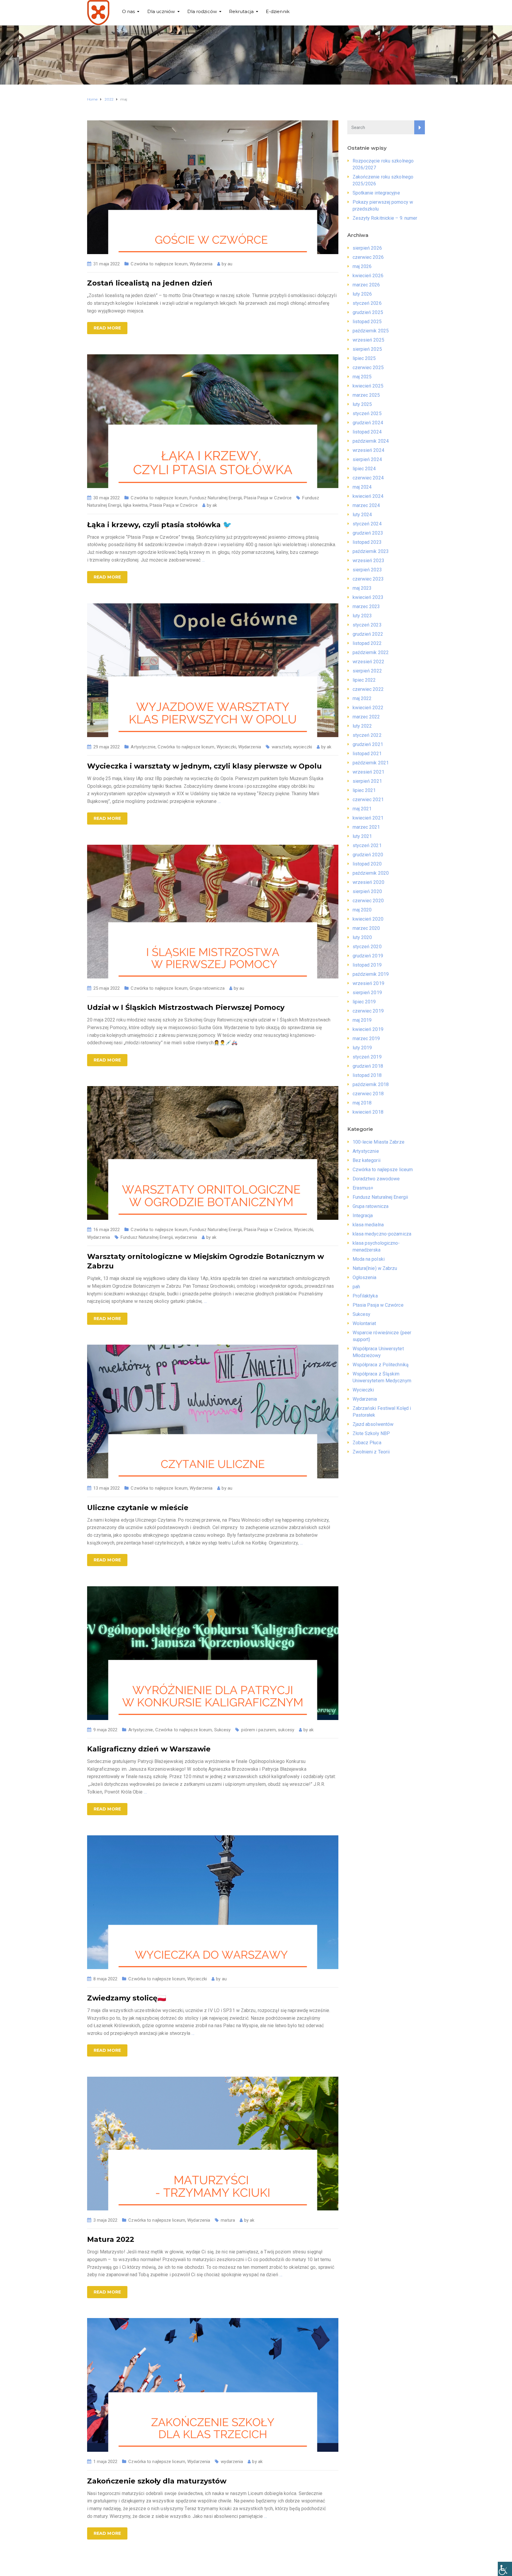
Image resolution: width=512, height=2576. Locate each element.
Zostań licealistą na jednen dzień (150, 283)
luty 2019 (362, 1048)
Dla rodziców (202, 11)
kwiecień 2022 (368, 708)
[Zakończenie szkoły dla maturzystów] (213, 2385)
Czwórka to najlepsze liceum (159, 264)
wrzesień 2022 (368, 662)
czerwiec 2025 (368, 368)
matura (228, 2220)
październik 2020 (371, 873)
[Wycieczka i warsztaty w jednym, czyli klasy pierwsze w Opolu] (213, 670)
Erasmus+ (363, 1188)
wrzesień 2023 (368, 561)
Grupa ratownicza (207, 988)
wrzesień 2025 (368, 340)
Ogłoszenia (365, 1277)
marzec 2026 (366, 285)
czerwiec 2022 (368, 689)
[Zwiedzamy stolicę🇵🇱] (213, 1902)
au (230, 264)
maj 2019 (362, 1020)
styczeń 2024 (367, 524)
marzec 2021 (366, 827)
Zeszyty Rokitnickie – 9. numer (385, 218)
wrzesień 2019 (368, 983)
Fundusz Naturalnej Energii (216, 498)
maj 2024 (362, 487)
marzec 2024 (366, 505)
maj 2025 (362, 377)
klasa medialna (368, 1225)
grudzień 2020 (368, 855)
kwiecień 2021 (368, 818)
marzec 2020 (366, 928)
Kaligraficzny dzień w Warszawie (149, 1749)
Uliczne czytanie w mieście (138, 1508)
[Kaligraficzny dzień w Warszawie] (213, 1653)
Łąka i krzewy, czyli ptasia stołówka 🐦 (159, 525)
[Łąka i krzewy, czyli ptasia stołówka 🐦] (213, 421)
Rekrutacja (241, 11)
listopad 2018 (367, 1075)
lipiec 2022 (364, 680)
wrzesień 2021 (368, 772)
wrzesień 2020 (368, 882)
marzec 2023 (366, 606)
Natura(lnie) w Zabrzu (375, 1268)
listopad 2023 (367, 542)
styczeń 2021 (367, 845)
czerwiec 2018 (368, 1094)
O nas (129, 11)
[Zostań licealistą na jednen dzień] (213, 187)
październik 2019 (371, 974)
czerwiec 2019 (368, 1011)
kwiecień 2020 (368, 919)
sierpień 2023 (367, 570)
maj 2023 (362, 588)
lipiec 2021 (364, 790)
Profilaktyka (365, 1296)
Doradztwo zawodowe (376, 1179)
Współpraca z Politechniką (381, 1365)
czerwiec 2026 (368, 257)
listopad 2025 (367, 322)
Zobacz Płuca (367, 1443)
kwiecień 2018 (368, 1112)
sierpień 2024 (367, 459)
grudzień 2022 (368, 634)
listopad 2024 (367, 432)
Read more (107, 328)
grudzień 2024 (368, 423)
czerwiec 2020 (368, 901)
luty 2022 (362, 726)
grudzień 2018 (368, 1066)
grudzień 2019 (368, 956)
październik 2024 (371, 441)
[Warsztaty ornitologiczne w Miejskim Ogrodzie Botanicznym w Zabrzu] (213, 1153)
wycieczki (303, 747)
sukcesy (286, 1730)
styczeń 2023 (367, 625)
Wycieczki (226, 747)
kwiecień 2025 (368, 386)
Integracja (363, 1216)
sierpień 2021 (367, 781)
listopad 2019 (367, 965)
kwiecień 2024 (368, 496)
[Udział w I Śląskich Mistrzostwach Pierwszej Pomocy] (213, 911)
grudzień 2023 (368, 533)
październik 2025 (371, 331)
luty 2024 (362, 515)
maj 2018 (362, 1103)
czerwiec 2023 (368, 579)
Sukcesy (223, 1730)
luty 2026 (362, 294)
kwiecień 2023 (368, 597)
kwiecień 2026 (368, 276)
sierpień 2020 (367, 891)
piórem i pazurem (259, 1730)
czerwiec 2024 (368, 478)
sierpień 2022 (367, 671)
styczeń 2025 (367, 413)
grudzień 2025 (368, 312)
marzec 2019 (366, 1038)
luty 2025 (362, 404)
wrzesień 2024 (368, 450)
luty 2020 (362, 937)
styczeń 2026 (367, 303)
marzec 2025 (366, 395)
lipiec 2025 (364, 358)
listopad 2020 (367, 864)
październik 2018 (371, 1084)
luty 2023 (362, 616)
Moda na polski (369, 1259)
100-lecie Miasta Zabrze (379, 1142)
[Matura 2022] (213, 2143)
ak (215, 505)
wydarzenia (186, 1237)
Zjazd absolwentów (373, 1424)
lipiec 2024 (364, 469)
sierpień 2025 (367, 349)
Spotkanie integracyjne (376, 193)
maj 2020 (362, 910)
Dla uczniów (161, 11)
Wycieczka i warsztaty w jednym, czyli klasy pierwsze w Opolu (204, 766)
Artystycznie (143, 747)
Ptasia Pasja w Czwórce (268, 498)
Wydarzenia (201, 264)
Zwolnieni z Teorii (371, 1452)
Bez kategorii (367, 1160)
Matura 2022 (111, 2239)
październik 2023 (371, 551)
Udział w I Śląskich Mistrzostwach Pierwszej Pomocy (186, 1007)
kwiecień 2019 (368, 1029)
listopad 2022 (367, 643)
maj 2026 (362, 266)
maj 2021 (362, 809)
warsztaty (281, 747)
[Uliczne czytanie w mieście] (213, 1411)
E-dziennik (278, 11)
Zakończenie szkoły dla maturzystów (157, 2481)
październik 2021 (371, 763)
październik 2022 (371, 652)
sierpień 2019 (367, 993)
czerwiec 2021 (368, 800)
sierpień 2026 (367, 248)
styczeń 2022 (367, 735)
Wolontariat (364, 1323)
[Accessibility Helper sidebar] (505, 2569)
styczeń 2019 (367, 1057)
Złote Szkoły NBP (371, 1433)
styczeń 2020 (367, 947)
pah (356, 1287)
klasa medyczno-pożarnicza (382, 1234)
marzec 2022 (366, 717)
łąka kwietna (135, 505)
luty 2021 (362, 836)
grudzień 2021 (368, 744)
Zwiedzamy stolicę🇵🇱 (127, 1998)
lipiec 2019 (364, 1002)
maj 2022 (362, 698)
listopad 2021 (367, 754)
